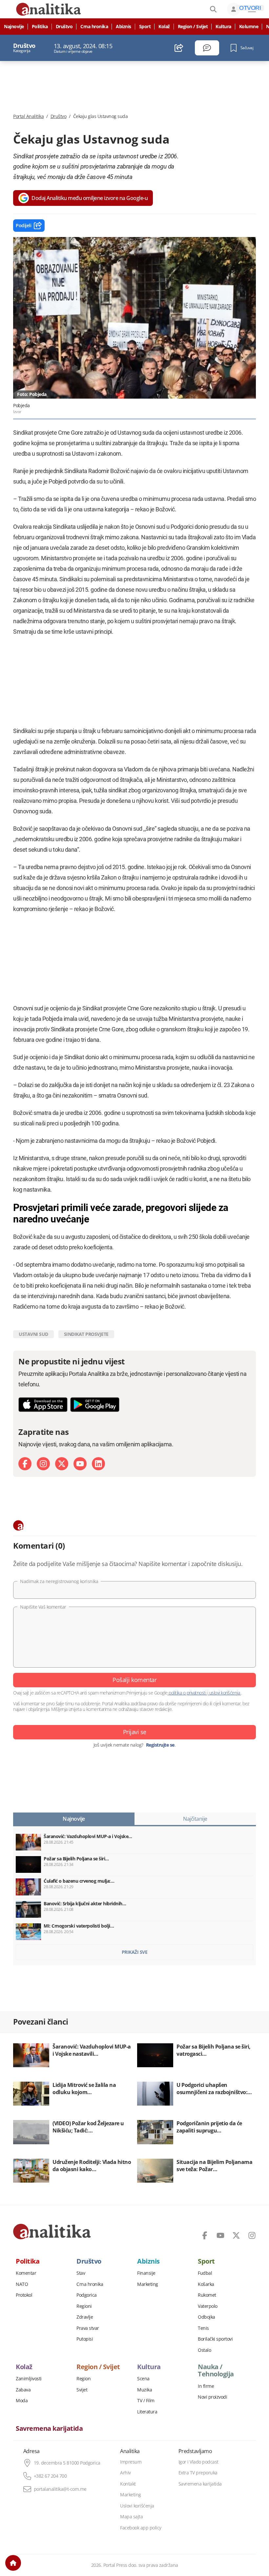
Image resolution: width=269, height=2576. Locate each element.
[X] (62, 1464)
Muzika (145, 2390)
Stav (81, 2273)
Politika (40, 27)
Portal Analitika (28, 116)
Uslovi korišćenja (137, 2506)
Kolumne (249, 27)
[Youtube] (80, 1464)
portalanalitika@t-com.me (60, 2489)
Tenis (203, 2328)
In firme (206, 2386)
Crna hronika (94, 27)
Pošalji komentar (134, 1680)
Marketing (148, 2284)
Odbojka (207, 2317)
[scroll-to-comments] (207, 48)
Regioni (84, 2306)
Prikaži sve (135, 1952)
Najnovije (14, 27)
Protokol (24, 2295)
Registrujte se (160, 1745)
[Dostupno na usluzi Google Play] (95, 1405)
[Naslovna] (13, 2563)
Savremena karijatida (49, 2428)
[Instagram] (43, 1464)
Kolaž (164, 27)
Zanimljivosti (29, 2379)
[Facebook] (25, 1464)
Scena (143, 2379)
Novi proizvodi (212, 2397)
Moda (22, 2401)
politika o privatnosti (187, 1693)
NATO (22, 2284)
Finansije (146, 2273)
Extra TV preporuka (198, 2473)
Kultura (223, 27)
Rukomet (207, 2295)
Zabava (23, 2390)
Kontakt (128, 2484)
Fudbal (205, 2273)
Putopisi (85, 2339)
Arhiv (125, 2473)
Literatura (147, 2412)
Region (83, 2379)
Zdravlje (85, 2317)
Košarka (206, 2284)
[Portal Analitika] (52, 2231)
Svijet (82, 2390)
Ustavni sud (33, 1334)
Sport (145, 27)
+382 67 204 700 (50, 2476)
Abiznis (124, 27)
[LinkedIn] (98, 1464)
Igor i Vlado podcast (198, 2462)
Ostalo (204, 2350)
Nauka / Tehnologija (216, 2370)
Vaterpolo (208, 2306)
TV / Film (146, 2401)
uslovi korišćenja (225, 1693)
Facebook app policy (141, 2528)
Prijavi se (135, 1732)
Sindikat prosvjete (86, 1334)
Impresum (131, 2462)
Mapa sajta (131, 2517)
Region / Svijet (193, 27)
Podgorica (87, 2295)
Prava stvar (88, 2328)
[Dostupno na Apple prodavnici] (43, 1405)
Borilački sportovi (215, 2339)
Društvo (64, 27)
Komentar (26, 2273)
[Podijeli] (179, 48)
